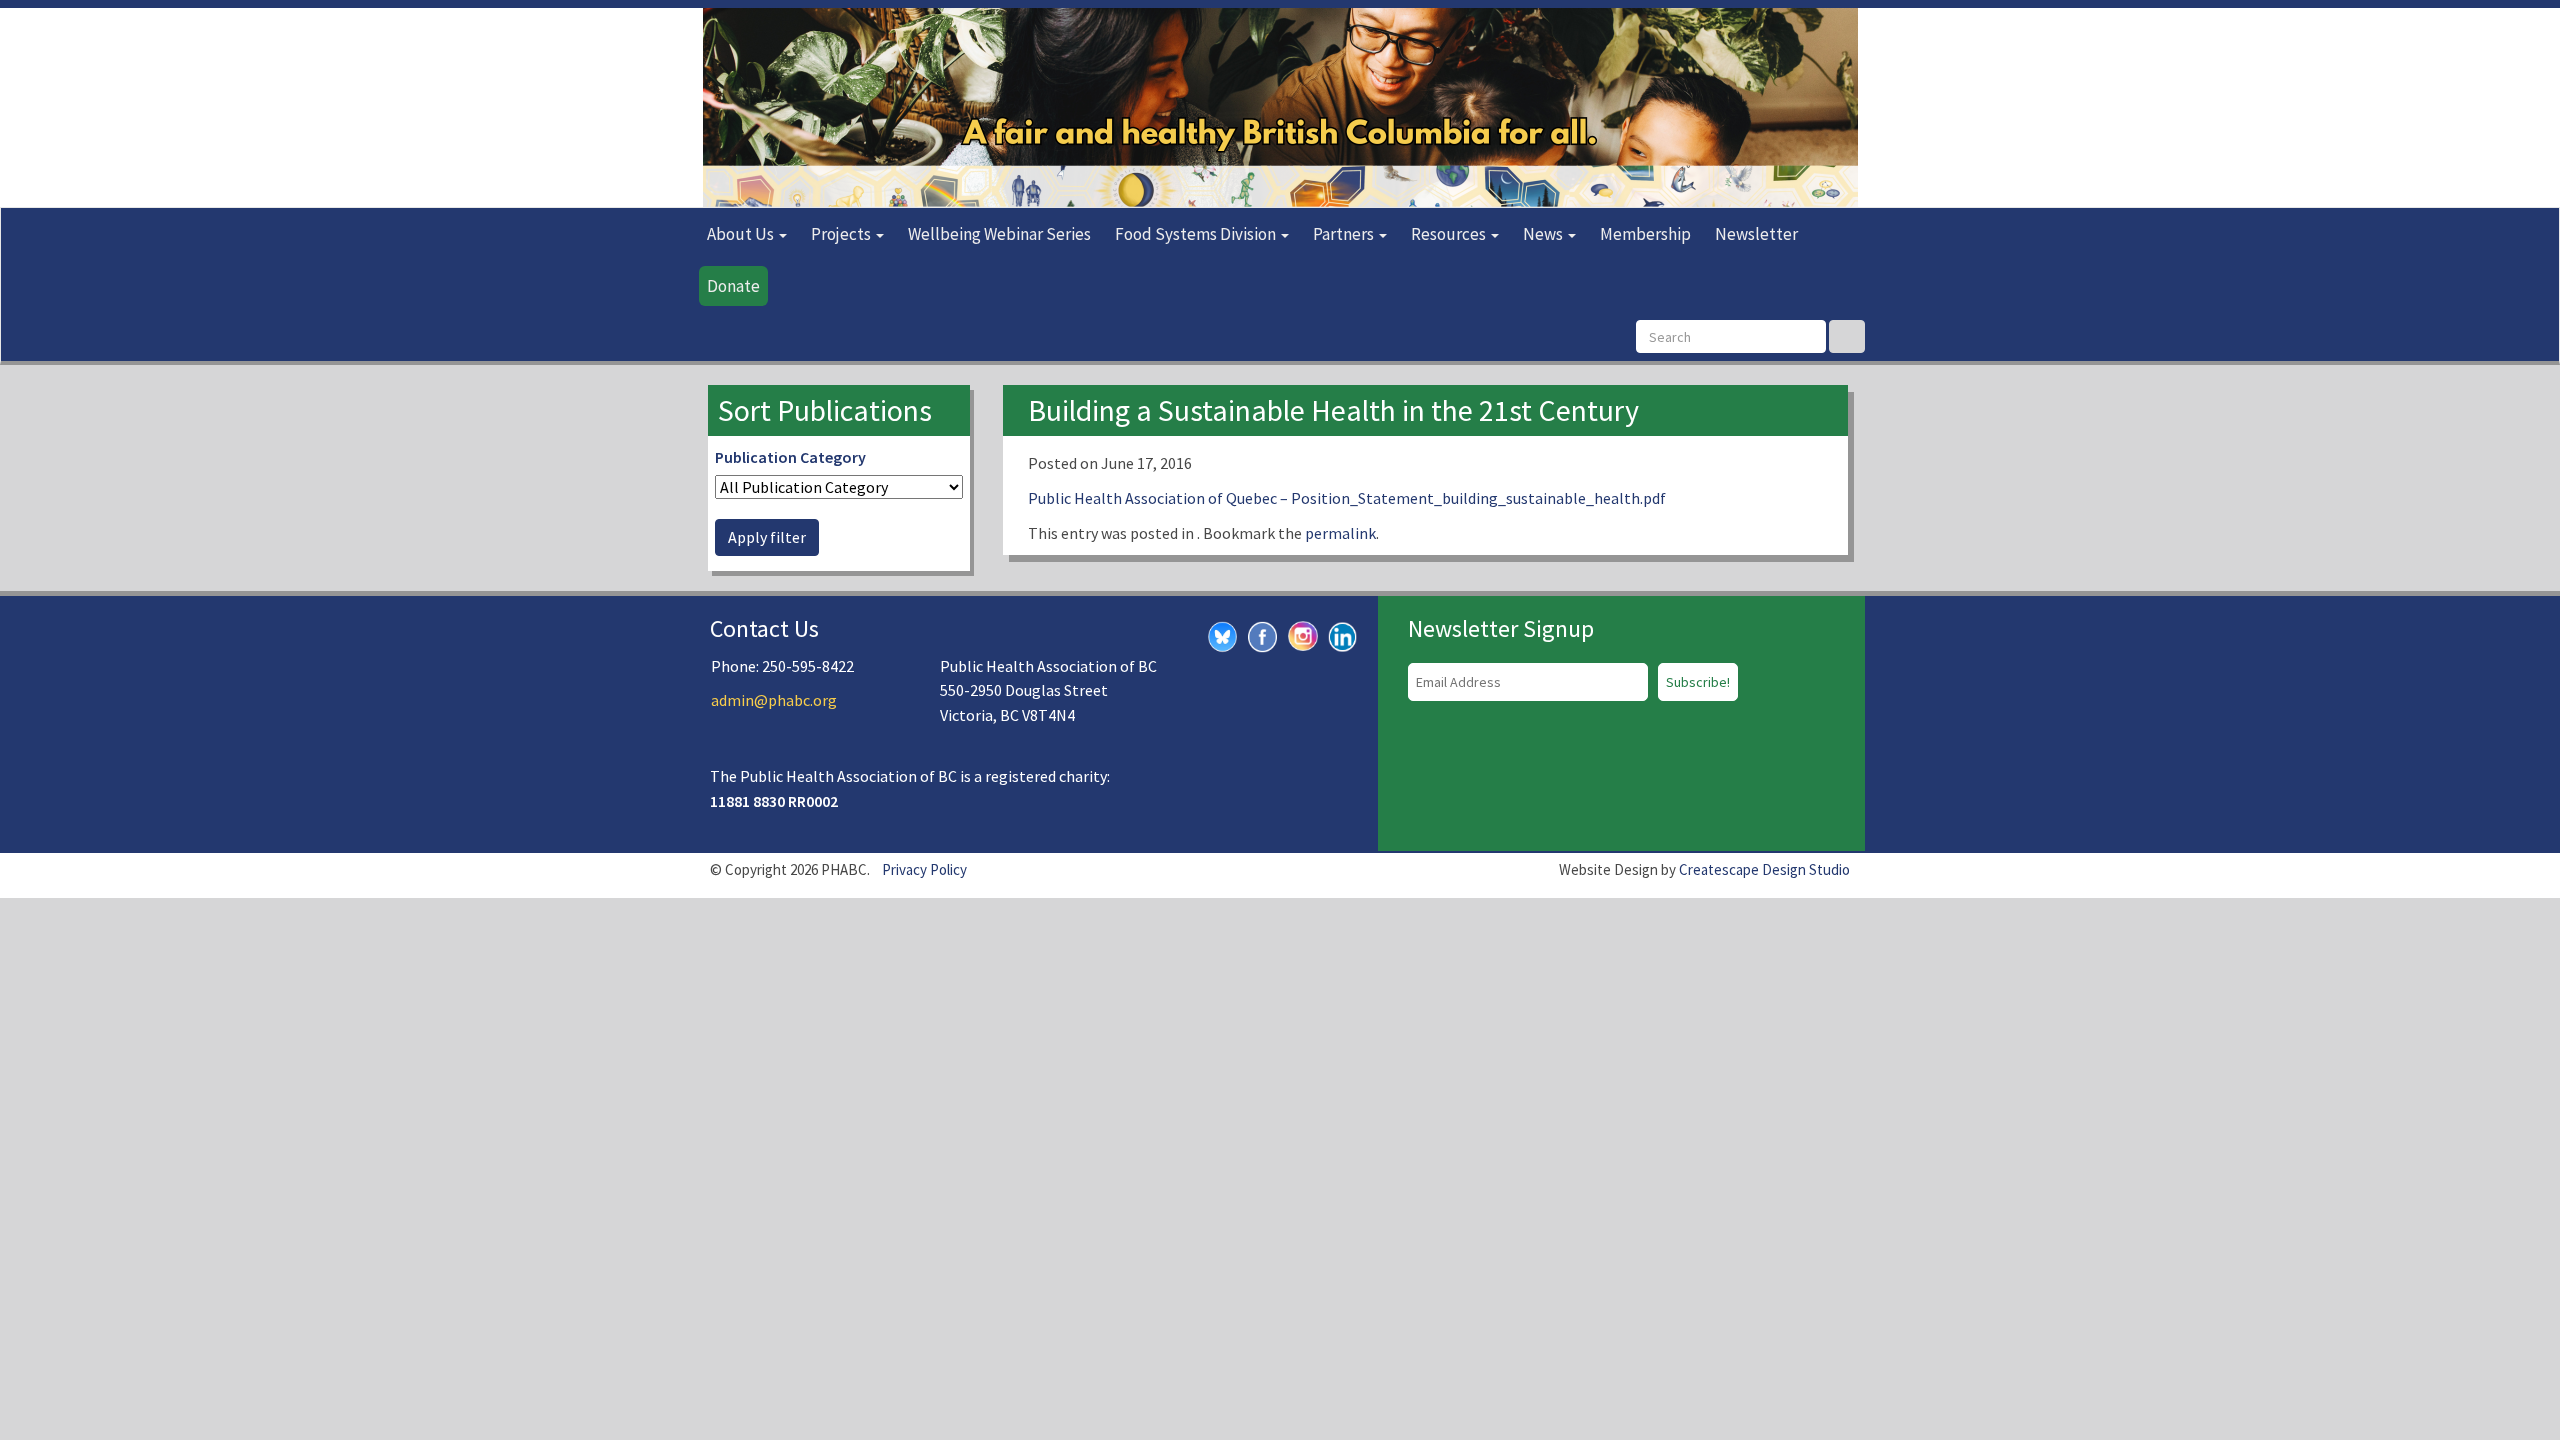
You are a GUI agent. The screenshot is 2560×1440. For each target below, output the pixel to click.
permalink (1340, 533)
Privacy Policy (924, 869)
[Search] (1847, 336)
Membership (1645, 234)
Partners (1345, 234)
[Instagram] (1303, 634)
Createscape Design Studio (1764, 869)
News (1544, 234)
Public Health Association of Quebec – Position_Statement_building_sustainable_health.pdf (1347, 498)
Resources (1450, 234)
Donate (733, 286)
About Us (742, 234)
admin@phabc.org (774, 700)
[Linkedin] (1343, 635)
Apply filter (767, 537)
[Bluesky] (1223, 635)
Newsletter (1756, 234)
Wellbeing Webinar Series (999, 234)
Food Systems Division (1197, 234)
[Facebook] (1263, 635)
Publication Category (790, 457)
